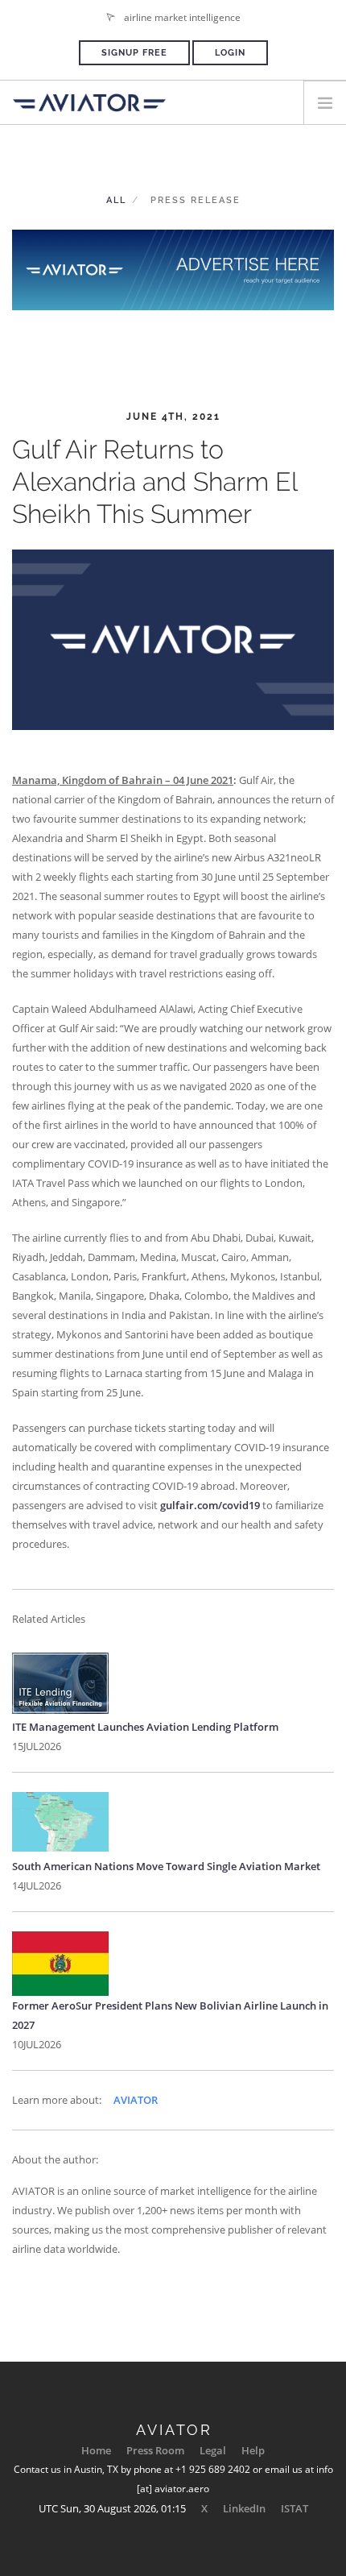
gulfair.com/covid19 (210, 1505)
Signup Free (134, 53)
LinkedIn (244, 2508)
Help (253, 2450)
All (116, 200)
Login (230, 53)
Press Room (155, 2450)
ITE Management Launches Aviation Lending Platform (145, 1727)
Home (96, 2450)
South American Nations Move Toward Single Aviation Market (166, 1866)
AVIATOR (136, 2100)
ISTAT (295, 2508)
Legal (213, 2450)
